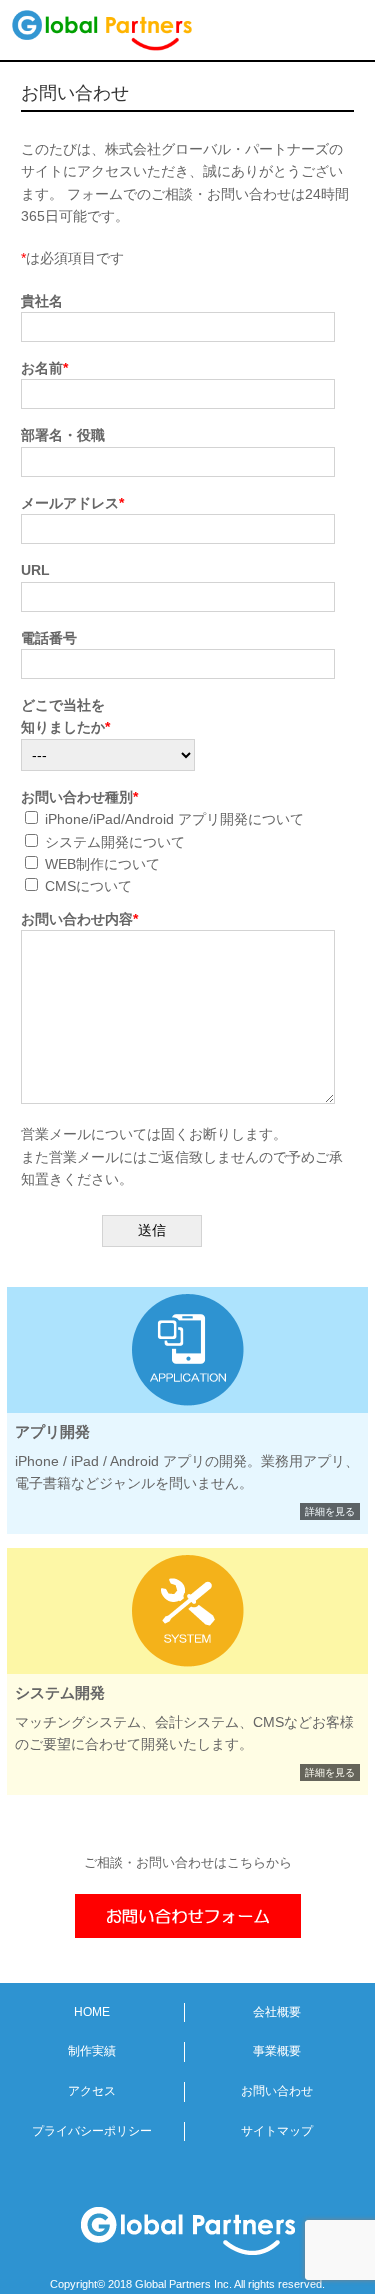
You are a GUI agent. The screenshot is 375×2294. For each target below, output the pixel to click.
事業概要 (277, 2051)
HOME (92, 2012)
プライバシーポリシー (92, 2131)
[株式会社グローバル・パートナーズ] (131, 30)
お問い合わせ (277, 2091)
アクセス (92, 2091)
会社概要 (277, 2012)
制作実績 (92, 2051)
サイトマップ (277, 2131)
